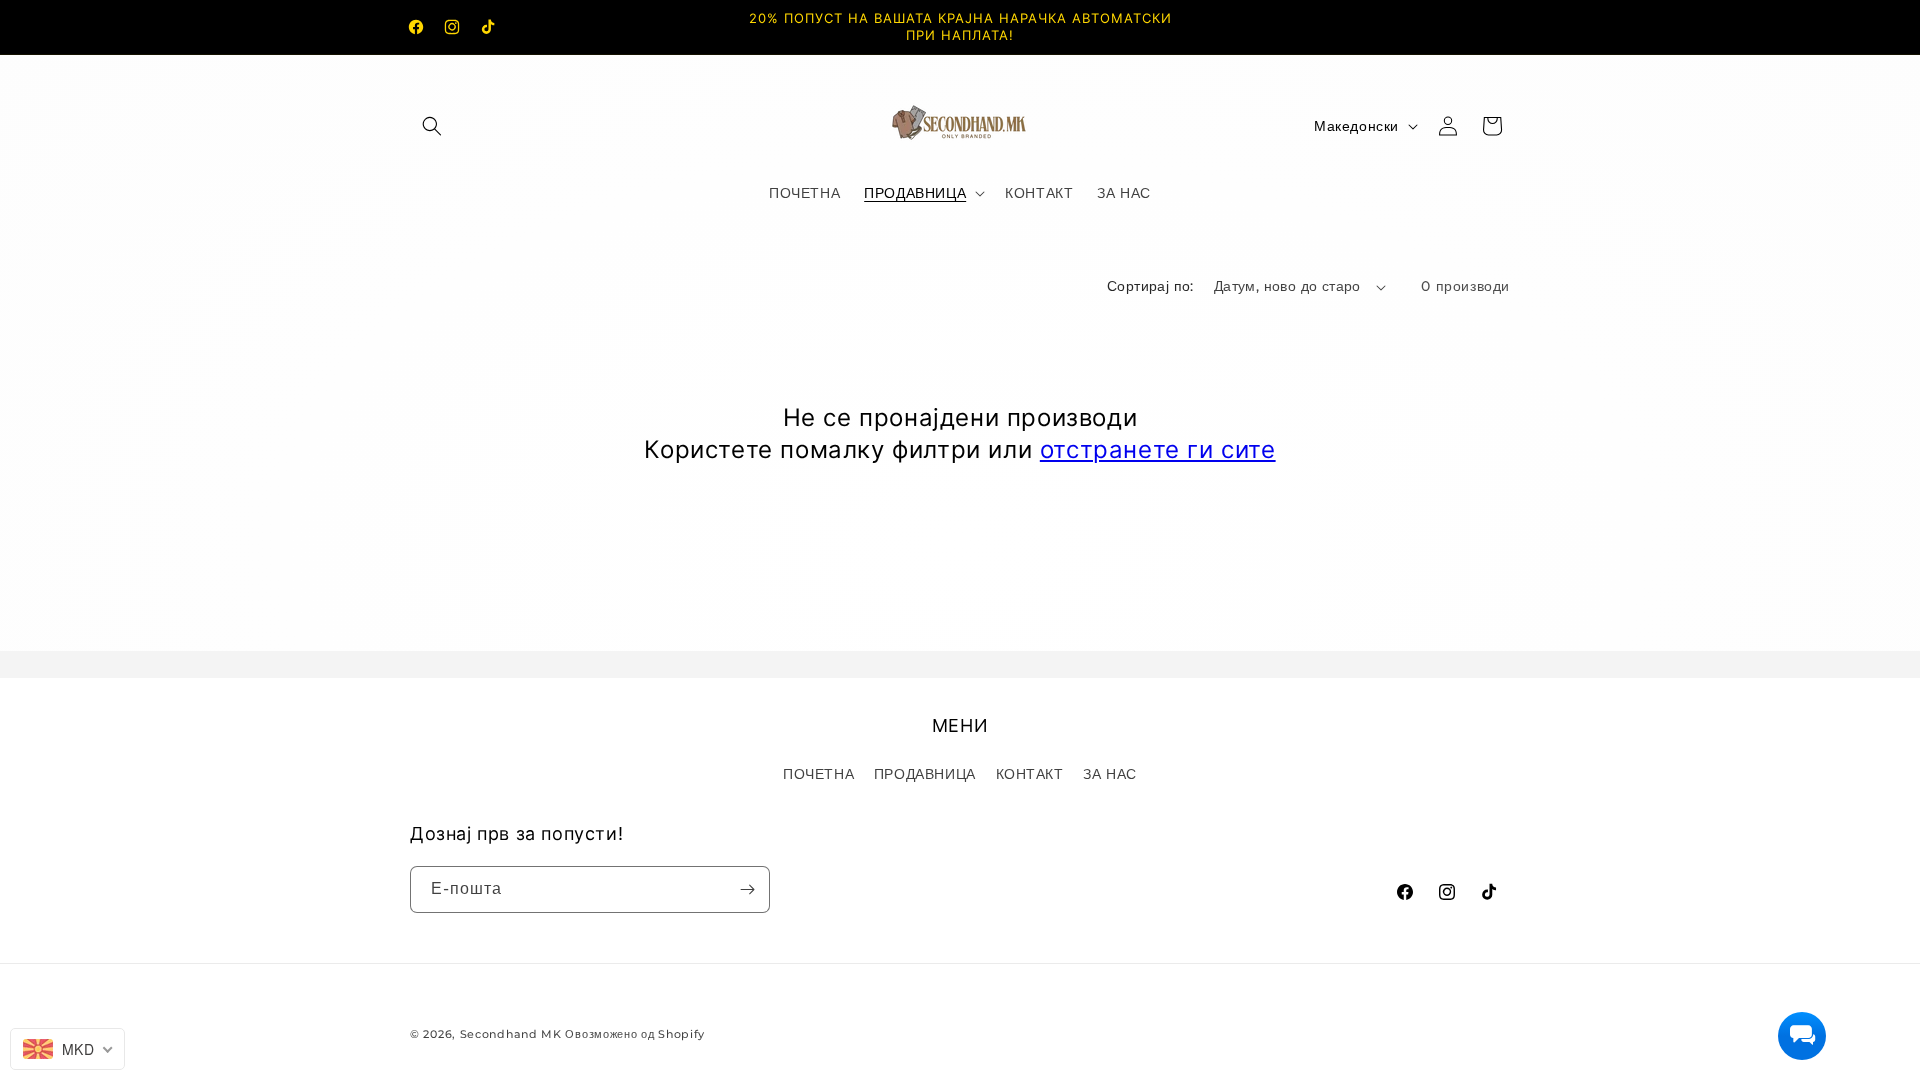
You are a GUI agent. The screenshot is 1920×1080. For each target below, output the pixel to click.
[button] (432, 126)
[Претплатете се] (747, 889)
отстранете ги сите (1158, 449)
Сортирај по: (1150, 286)
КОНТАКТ (1030, 774)
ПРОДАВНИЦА (925, 774)
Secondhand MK (511, 1034)
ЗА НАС (1110, 774)
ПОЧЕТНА (818, 774)
